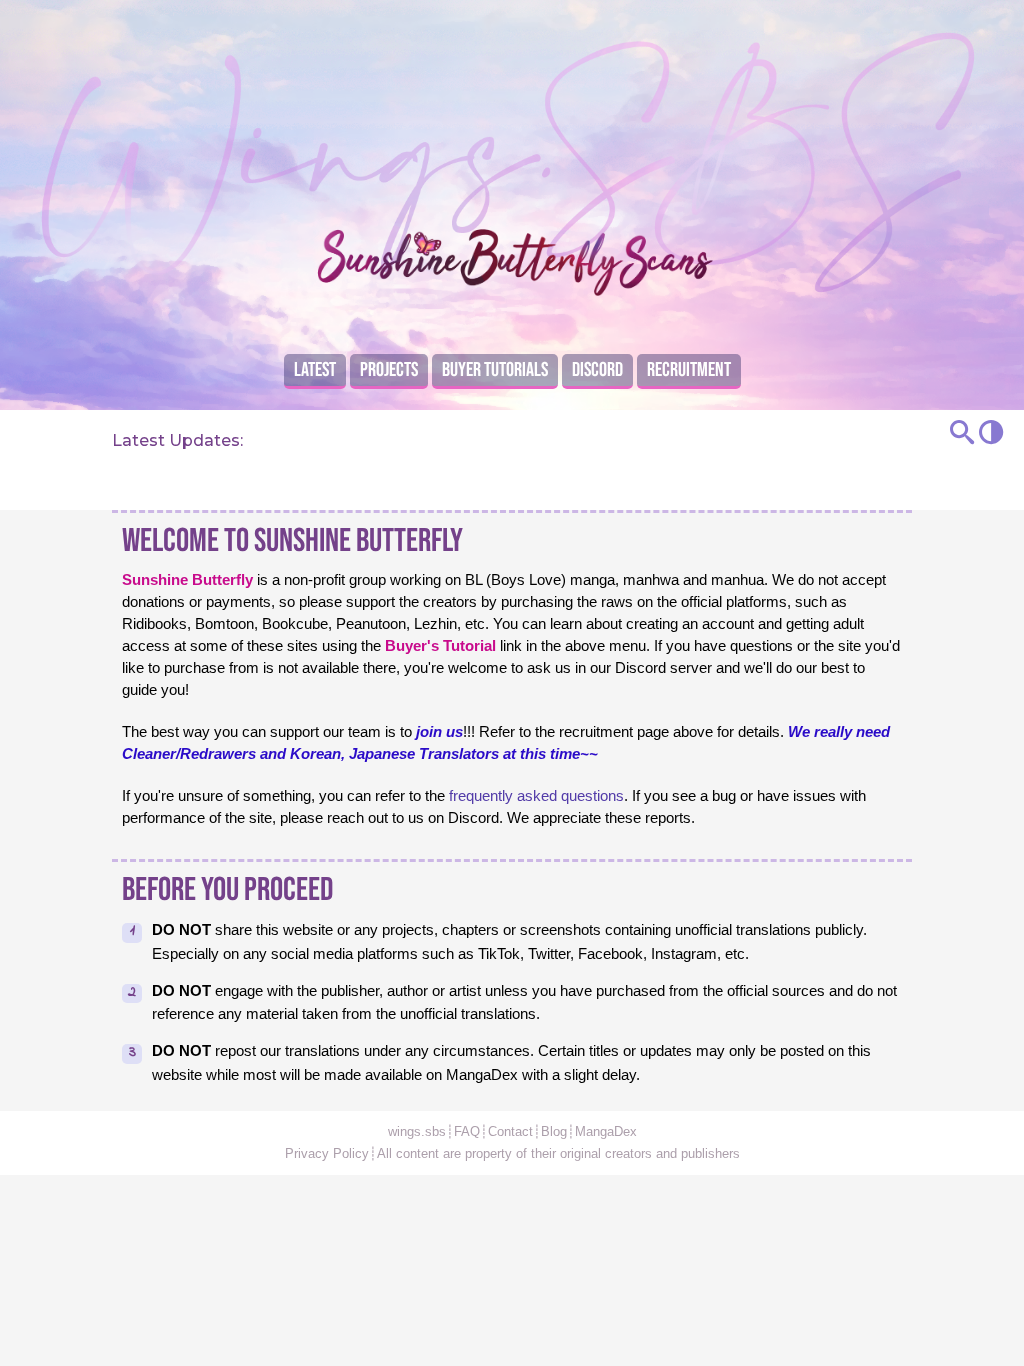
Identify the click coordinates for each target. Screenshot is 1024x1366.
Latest (315, 370)
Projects (389, 370)
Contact (510, 1131)
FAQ (467, 1131)
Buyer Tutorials (495, 370)
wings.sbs (417, 1131)
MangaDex (606, 1131)
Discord (597, 370)
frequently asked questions (536, 796)
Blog (554, 1131)
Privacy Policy (327, 1153)
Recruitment (689, 370)
